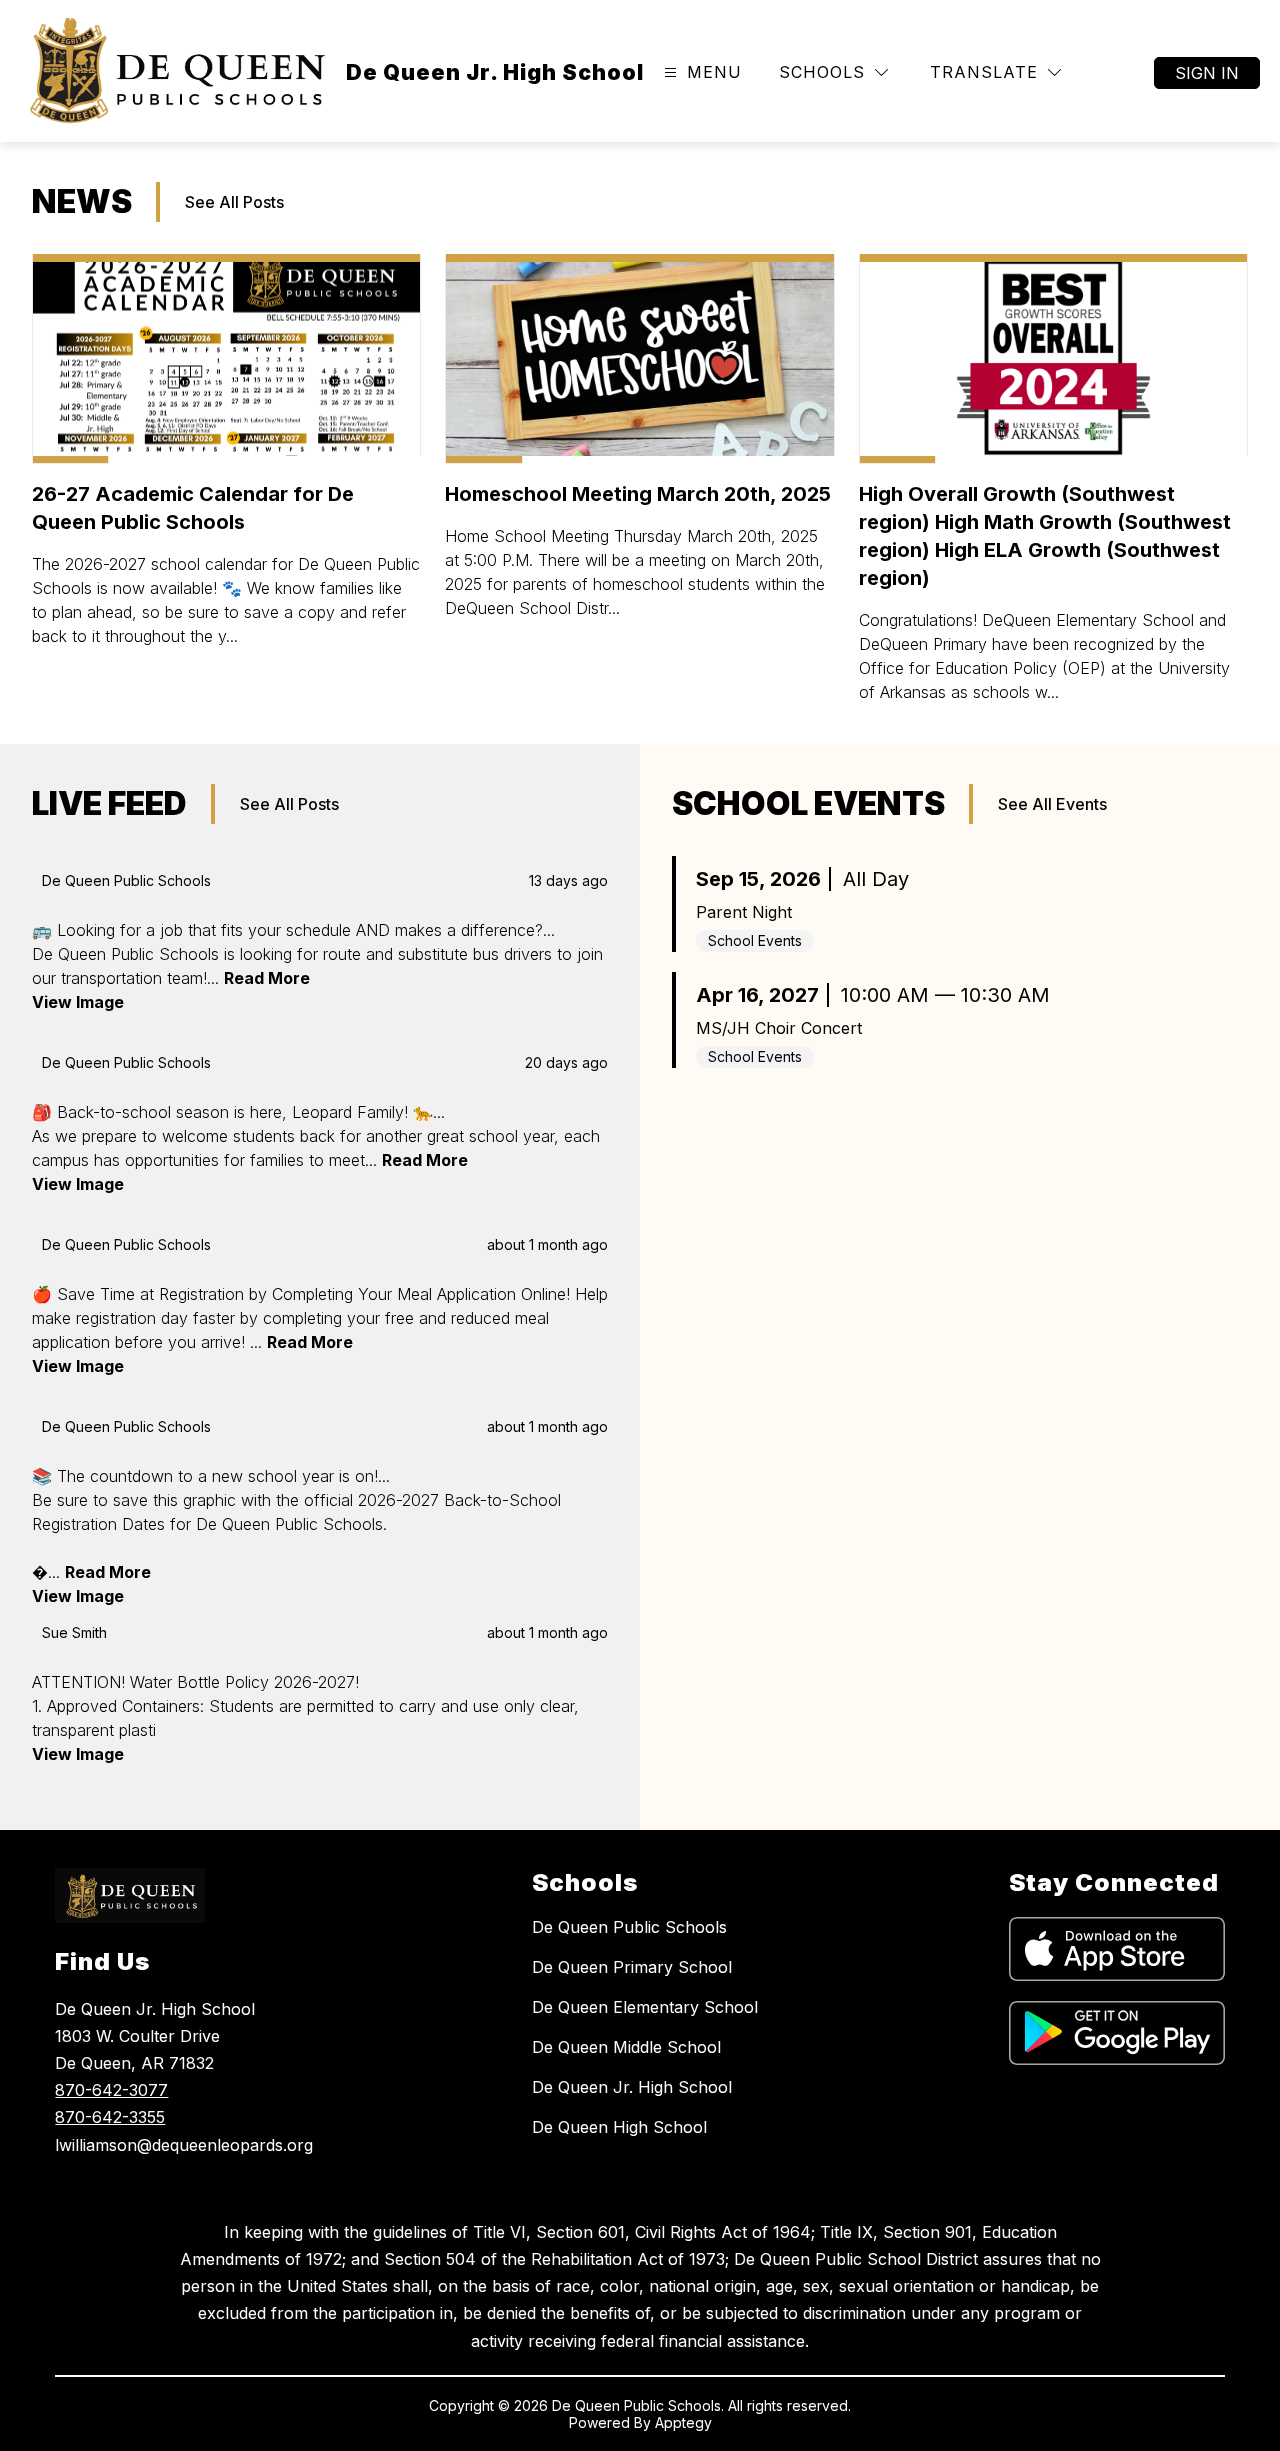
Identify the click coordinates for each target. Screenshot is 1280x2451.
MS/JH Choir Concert (779, 1028)
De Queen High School (619, 2127)
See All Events (1052, 804)
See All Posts (234, 202)
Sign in (1207, 73)
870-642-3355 (110, 2117)
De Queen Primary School (632, 1967)
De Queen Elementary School (645, 2007)
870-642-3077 (111, 2090)
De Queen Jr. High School (632, 2087)
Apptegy (683, 2422)
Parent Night (744, 912)
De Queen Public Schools (629, 1927)
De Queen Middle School (626, 2047)
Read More (267, 978)
